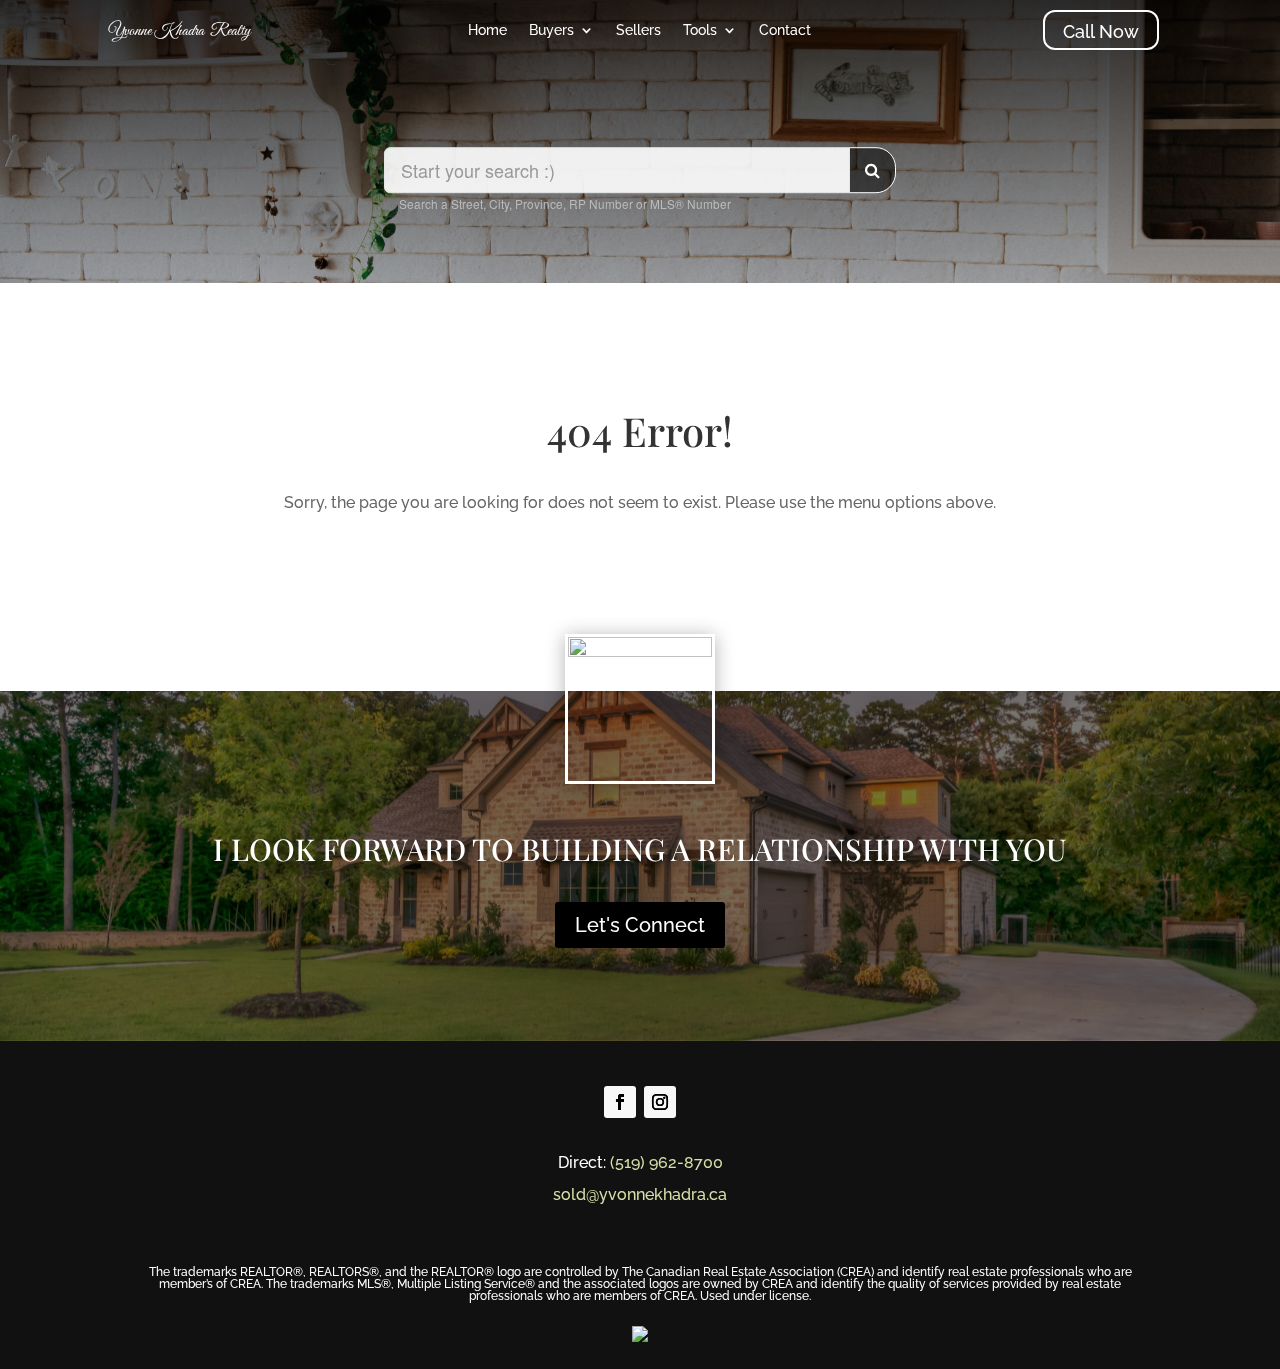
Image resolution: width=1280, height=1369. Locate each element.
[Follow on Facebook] (620, 1102)
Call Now (1101, 31)
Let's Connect (640, 925)
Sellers (638, 30)
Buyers (551, 30)
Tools (700, 30)
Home (487, 30)
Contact (785, 30)
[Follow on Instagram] (660, 1102)
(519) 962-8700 (666, 1162)
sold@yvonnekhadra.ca (640, 1194)
